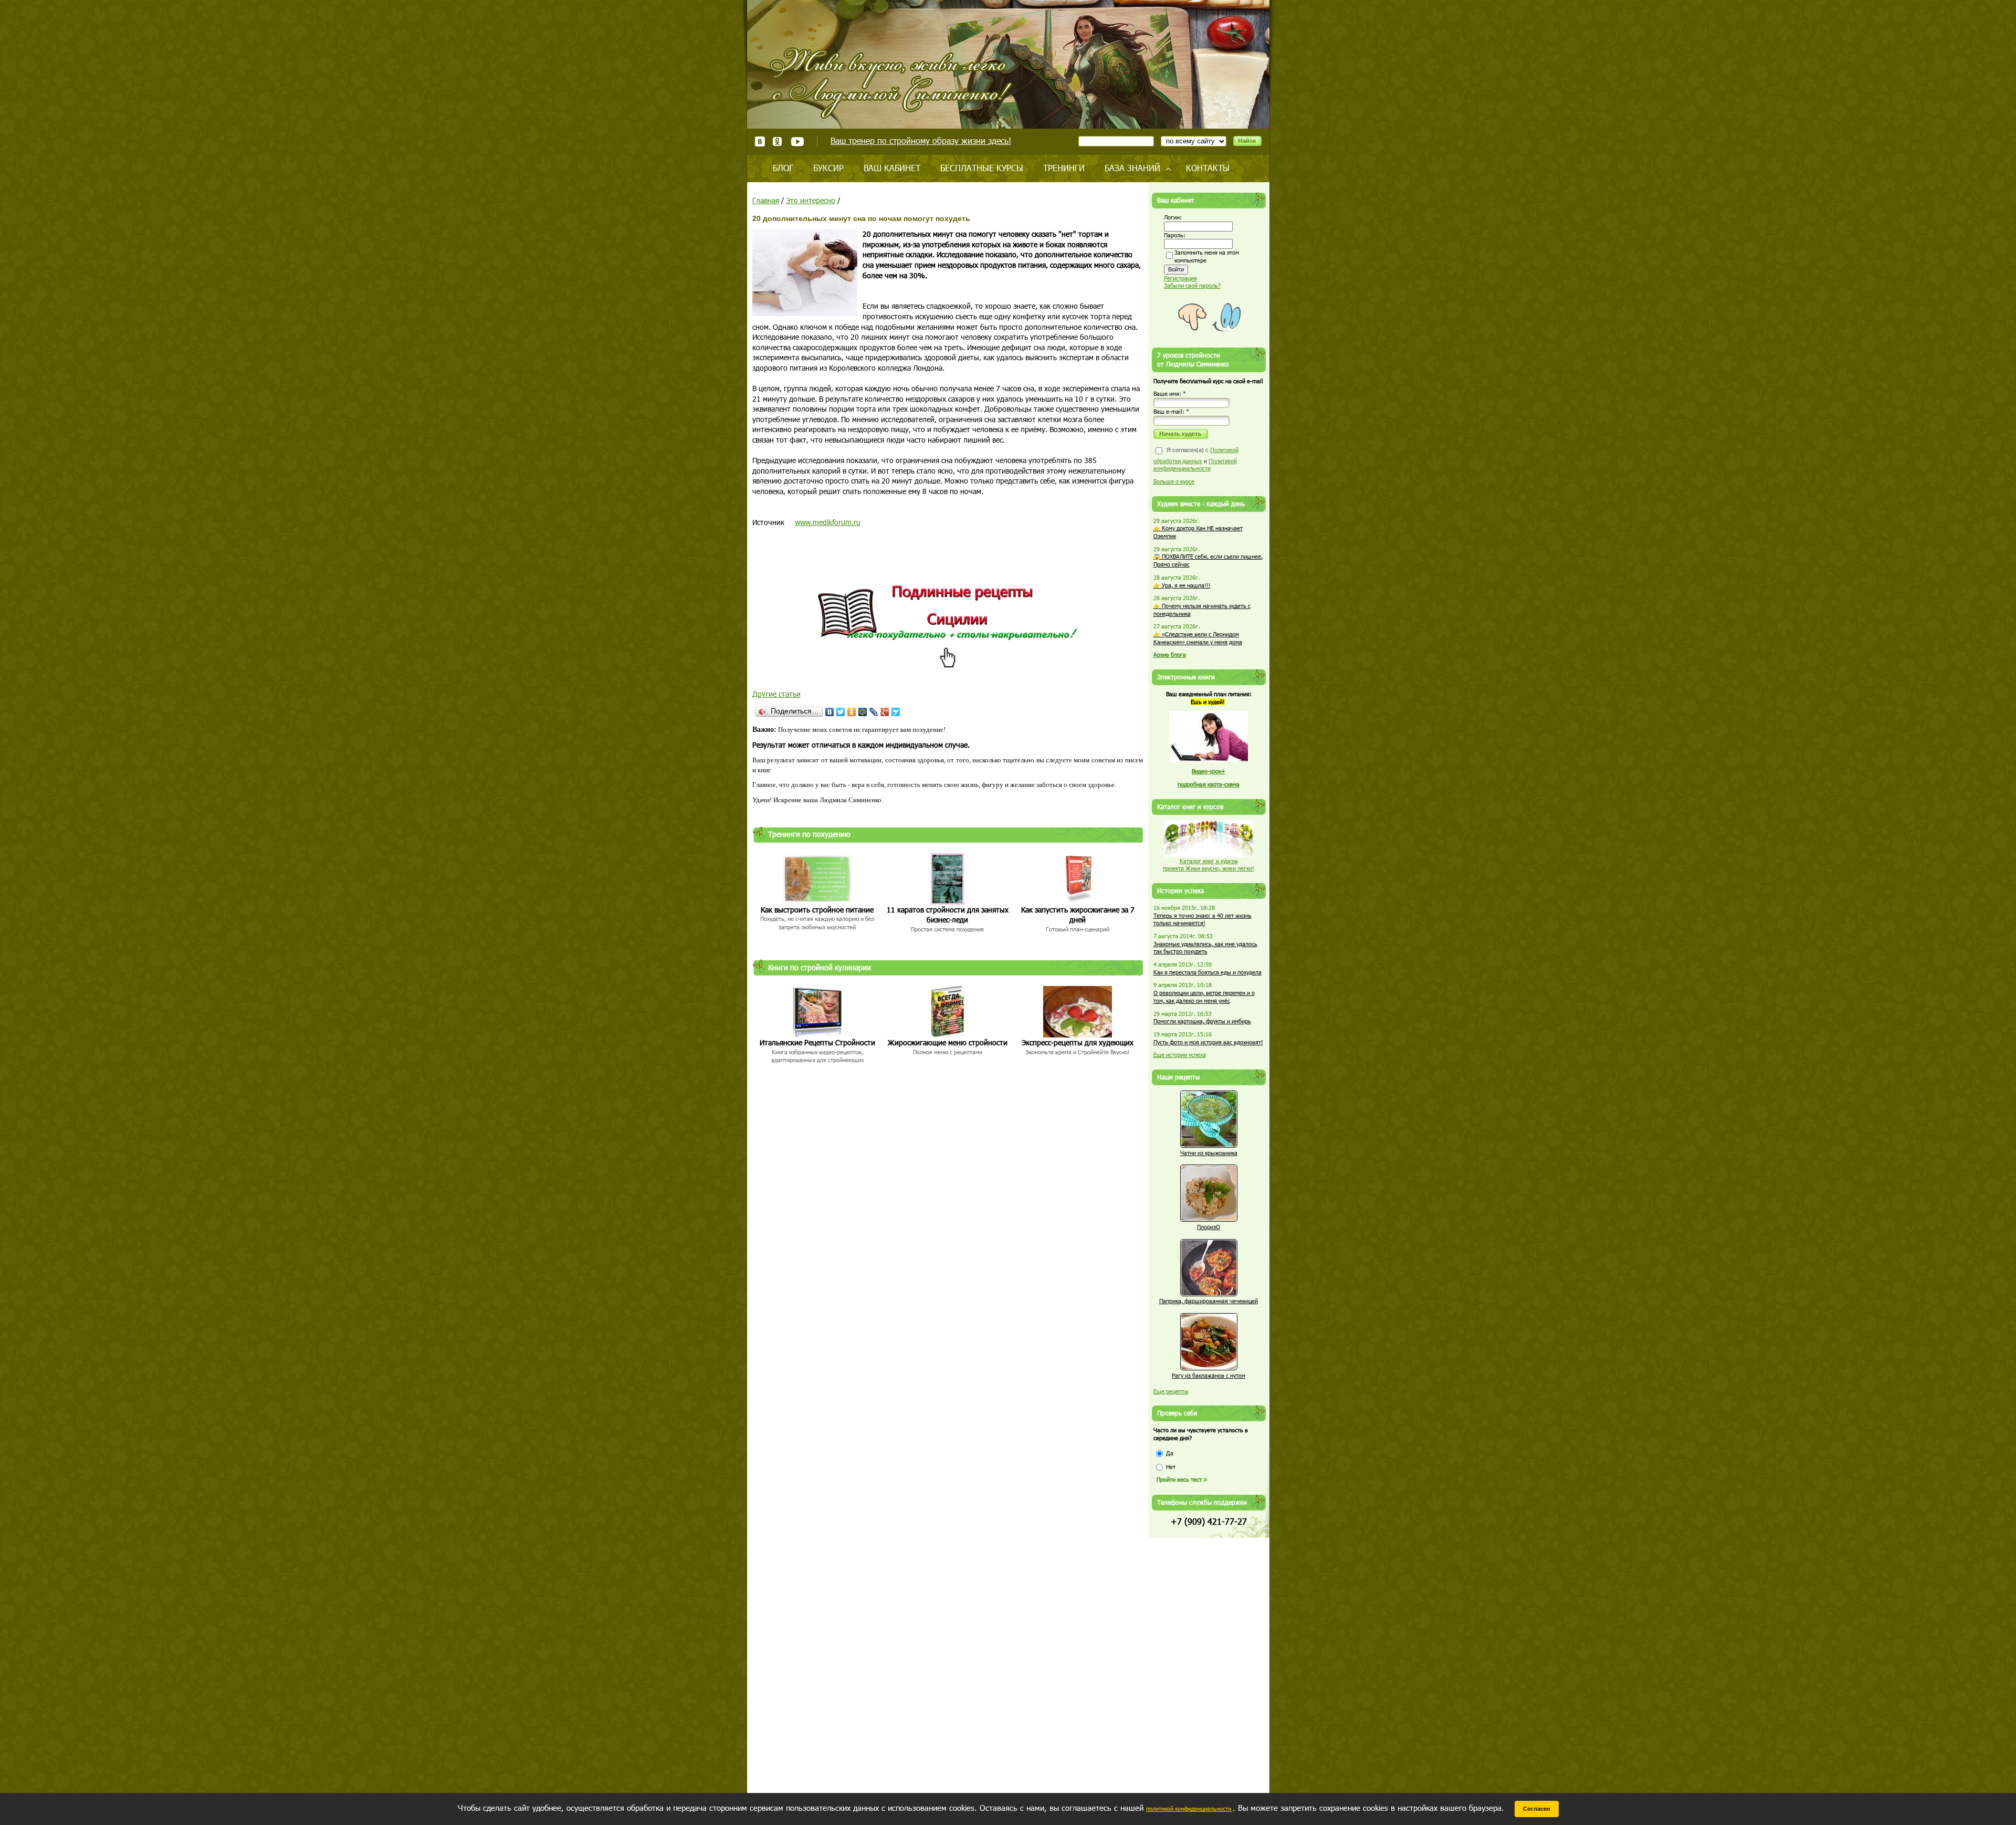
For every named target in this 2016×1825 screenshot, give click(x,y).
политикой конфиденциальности (1189, 1808)
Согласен (1537, 1809)
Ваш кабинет (892, 168)
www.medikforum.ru (828, 522)
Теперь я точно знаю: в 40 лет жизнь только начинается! (1203, 919)
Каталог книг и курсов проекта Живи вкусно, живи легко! (1209, 865)
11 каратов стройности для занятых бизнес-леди (948, 915)
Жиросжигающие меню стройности (948, 1042)
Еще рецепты (1171, 1391)
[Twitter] (841, 712)
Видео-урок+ (1209, 771)
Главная (766, 200)
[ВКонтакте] (830, 712)
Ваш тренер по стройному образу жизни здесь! (921, 140)
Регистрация (1180, 278)
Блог (783, 168)
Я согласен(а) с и (1196, 459)
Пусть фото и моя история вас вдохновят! (1208, 1042)
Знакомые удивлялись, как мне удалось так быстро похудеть (1205, 948)
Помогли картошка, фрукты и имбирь (1202, 1021)
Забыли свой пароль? (1192, 285)
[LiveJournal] (874, 712)
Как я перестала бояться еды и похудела (1207, 972)
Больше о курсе (1174, 481)
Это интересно (811, 200)
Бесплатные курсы (982, 168)
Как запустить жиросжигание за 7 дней (1078, 915)
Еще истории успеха (1180, 1055)
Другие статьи (776, 694)
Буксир (828, 168)
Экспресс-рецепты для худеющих (1078, 1042)
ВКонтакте (760, 141)
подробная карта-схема (1209, 784)
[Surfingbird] (896, 712)
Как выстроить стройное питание (817, 910)
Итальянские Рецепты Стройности (817, 1042)
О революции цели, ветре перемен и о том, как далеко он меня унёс (1204, 997)
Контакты (1208, 168)
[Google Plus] (885, 712)
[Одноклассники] (852, 712)
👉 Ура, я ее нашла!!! (1182, 585)
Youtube (797, 141)
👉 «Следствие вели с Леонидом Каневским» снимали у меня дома (1198, 638)
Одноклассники (778, 141)
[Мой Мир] (863, 712)
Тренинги (1064, 168)
